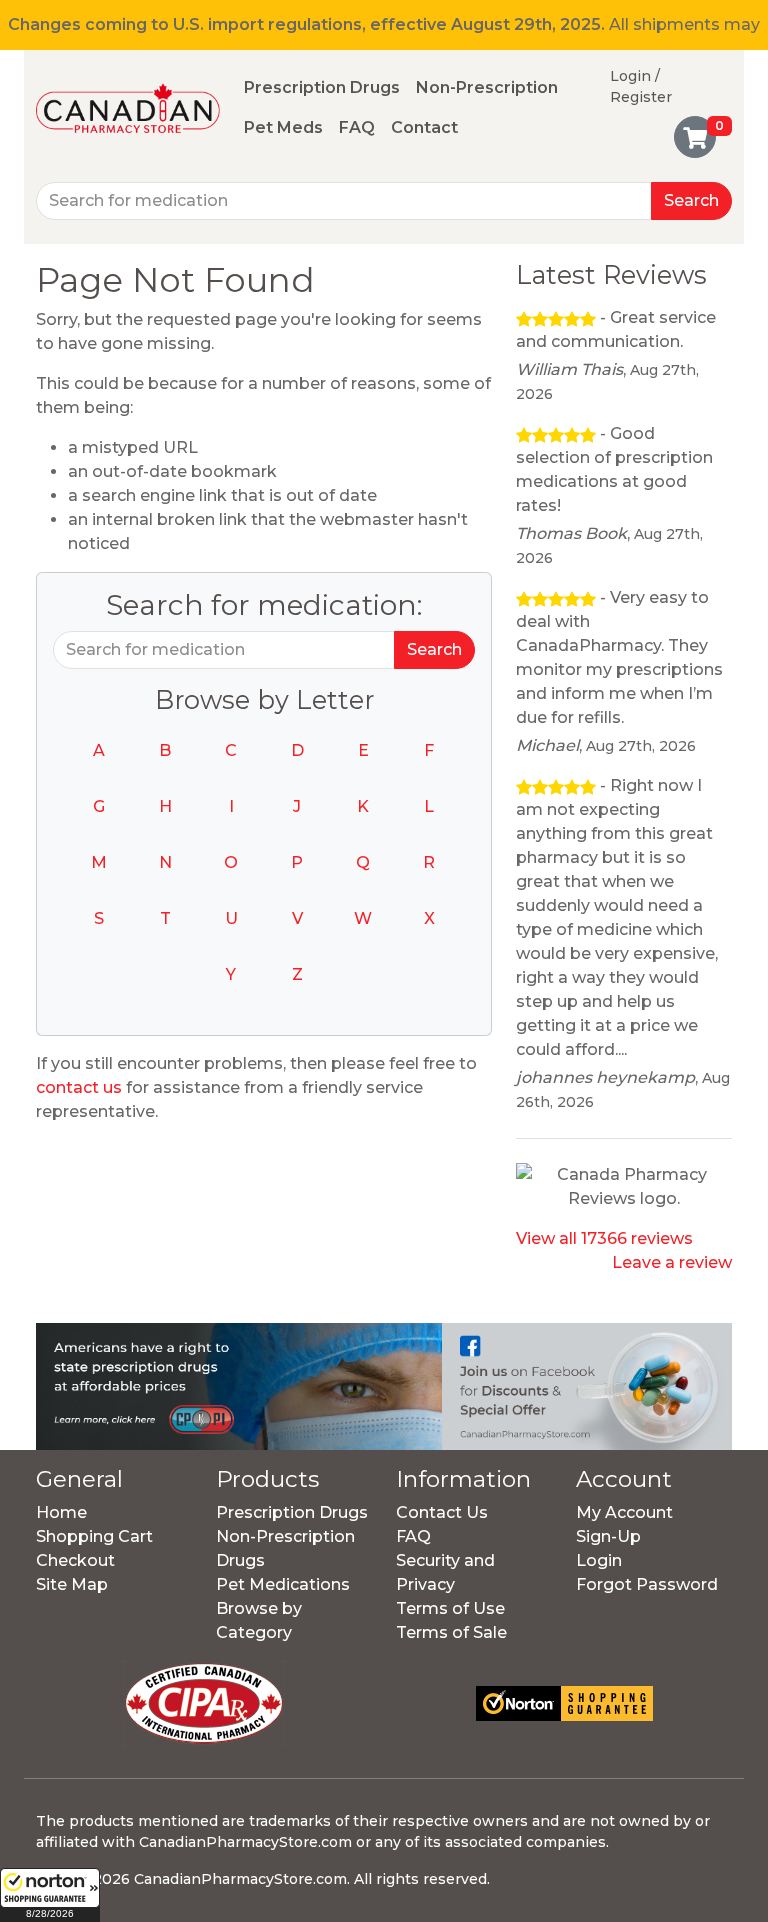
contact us (79, 1087)
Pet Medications (283, 1584)
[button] (50, 1895)
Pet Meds (283, 127)
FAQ (357, 127)
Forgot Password (647, 1584)
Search (691, 200)
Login (599, 1560)
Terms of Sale (451, 1632)
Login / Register (641, 86)
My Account (624, 1512)
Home (61, 1512)
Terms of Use (450, 1608)
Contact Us (442, 1512)
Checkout (75, 1560)
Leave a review (672, 1262)
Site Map (72, 1584)
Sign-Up (608, 1536)
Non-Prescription (487, 87)
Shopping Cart (94, 1536)
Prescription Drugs (322, 87)
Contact (424, 127)
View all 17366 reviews (604, 1238)
